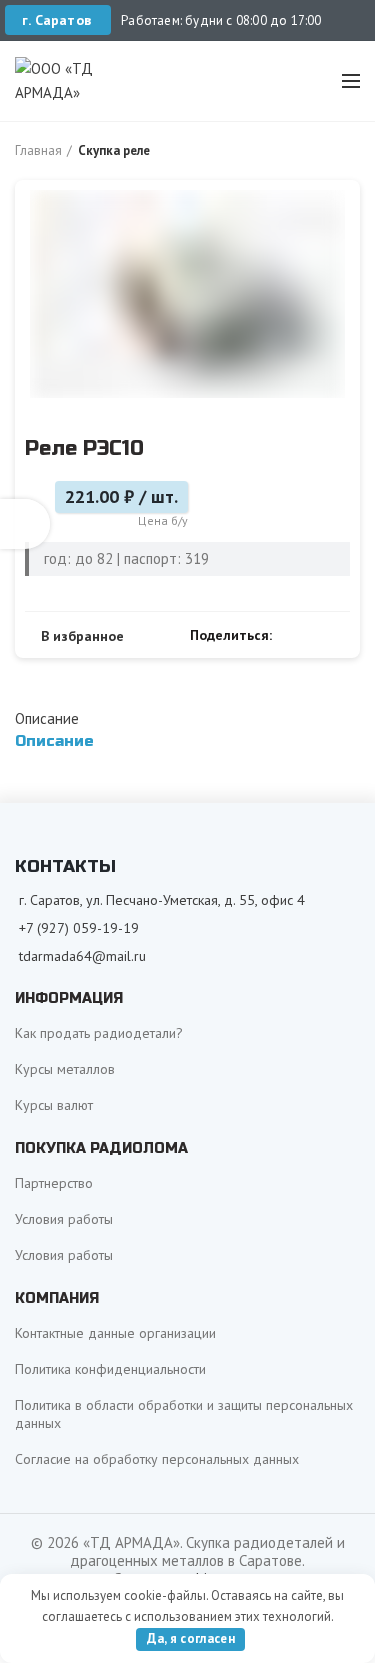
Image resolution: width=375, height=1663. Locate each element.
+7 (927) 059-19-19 (79, 928)
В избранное (82, 636)
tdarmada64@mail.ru (82, 956)
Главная (38, 150)
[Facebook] (292, 635)
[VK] (315, 635)
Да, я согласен (191, 1638)
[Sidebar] (25, 524)
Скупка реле (114, 150)
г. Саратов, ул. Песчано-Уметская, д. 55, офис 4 (162, 900)
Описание (47, 718)
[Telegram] (338, 635)
